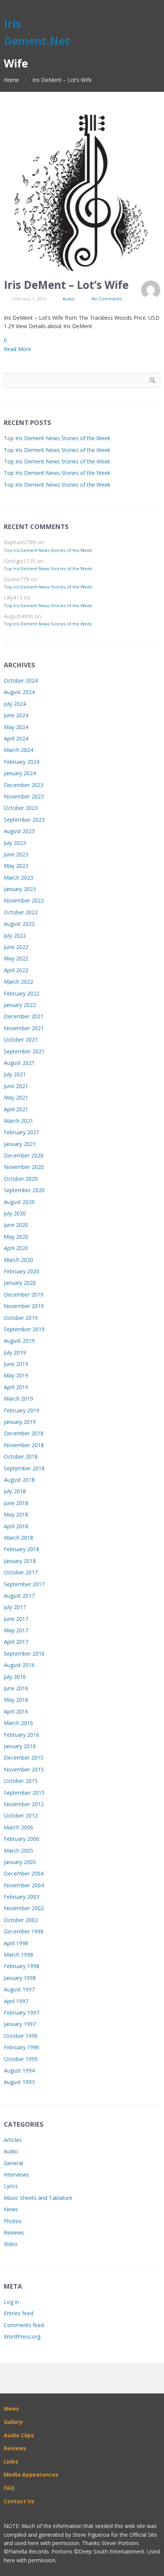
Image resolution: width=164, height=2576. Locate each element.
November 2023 (24, 796)
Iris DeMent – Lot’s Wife (66, 285)
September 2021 (24, 1051)
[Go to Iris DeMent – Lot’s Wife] (82, 193)
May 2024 (16, 727)
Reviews (14, 2232)
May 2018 (16, 1514)
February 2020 (22, 1271)
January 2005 (20, 1862)
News (11, 2209)
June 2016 (16, 1688)
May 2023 (16, 866)
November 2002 (24, 1908)
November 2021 (24, 1028)
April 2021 (16, 1109)
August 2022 (19, 924)
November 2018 (24, 1445)
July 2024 (15, 704)
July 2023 (15, 843)
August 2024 (19, 692)
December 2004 (24, 1873)
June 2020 (16, 1225)
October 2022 (21, 912)
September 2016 (24, 1653)
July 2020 (15, 1213)
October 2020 (21, 1179)
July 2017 (15, 1607)
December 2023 (24, 785)
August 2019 (19, 1341)
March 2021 (18, 1121)
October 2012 (21, 1815)
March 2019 (18, 1399)
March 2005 (18, 1851)
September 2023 (24, 820)
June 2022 (16, 947)
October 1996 (21, 2036)
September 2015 (24, 1793)
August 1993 (19, 2082)
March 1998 (18, 1955)
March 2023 (18, 878)
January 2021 (20, 1144)
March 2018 (18, 1538)
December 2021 (24, 1016)
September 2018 (24, 1468)
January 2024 (20, 773)
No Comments (107, 299)
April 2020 (16, 1248)
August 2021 (19, 1063)
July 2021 (15, 1074)
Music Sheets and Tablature (38, 2198)
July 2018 (15, 1491)
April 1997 (16, 2001)
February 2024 (22, 762)
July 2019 (15, 1352)
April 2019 (16, 1387)
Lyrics (11, 2186)
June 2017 (16, 1619)
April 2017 (16, 1642)
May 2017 (16, 1630)
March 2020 (18, 1260)
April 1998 (16, 1943)
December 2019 (24, 1294)
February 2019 (22, 1410)
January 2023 (20, 889)
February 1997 (22, 2013)
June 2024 (16, 715)
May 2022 (16, 958)
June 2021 (16, 1086)
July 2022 (15, 935)
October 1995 (21, 2059)
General (13, 2163)
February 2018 (22, 1549)
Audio (69, 299)
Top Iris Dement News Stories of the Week (57, 438)
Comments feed (24, 2325)
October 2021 (21, 1040)
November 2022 (24, 900)
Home (11, 80)
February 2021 (22, 1132)
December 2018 (24, 1433)
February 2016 (22, 1735)
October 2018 (21, 1456)
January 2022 (20, 1005)
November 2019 (24, 1306)
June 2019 (16, 1364)
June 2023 (16, 854)
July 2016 (15, 1677)
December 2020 (24, 1155)
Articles (13, 2140)
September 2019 (24, 1329)
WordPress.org (22, 2336)
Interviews (16, 2174)
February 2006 (22, 1839)
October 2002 (21, 1920)
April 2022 (16, 970)
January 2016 (20, 1746)
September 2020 (24, 1190)
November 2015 (24, 1769)
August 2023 (19, 831)
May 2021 (16, 1097)
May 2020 (16, 1237)
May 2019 (16, 1375)
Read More (18, 349)
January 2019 (20, 1422)
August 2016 (19, 1665)
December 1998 (24, 1931)
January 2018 (20, 1561)
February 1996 (22, 2047)
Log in (11, 2302)
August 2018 (19, 1480)
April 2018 (16, 1526)
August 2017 (19, 1596)
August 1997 (19, 1989)
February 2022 (22, 993)
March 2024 (18, 750)
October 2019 (21, 1318)
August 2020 (19, 1202)
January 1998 (20, 1978)
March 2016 (18, 1723)
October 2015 (21, 1781)
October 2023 (21, 808)
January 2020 (20, 1283)
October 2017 (21, 1572)
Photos (13, 2221)
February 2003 (22, 1897)
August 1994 (19, 2070)
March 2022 (18, 982)
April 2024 (16, 738)
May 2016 (16, 1700)
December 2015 (24, 1758)
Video (11, 2244)
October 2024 (21, 680)
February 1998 (22, 1966)
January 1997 (20, 2024)
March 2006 (18, 1827)
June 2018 (16, 1503)
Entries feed (18, 2313)
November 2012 (24, 1804)
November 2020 (24, 1167)
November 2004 (24, 1885)
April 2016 (16, 1711)
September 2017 (24, 1584)
